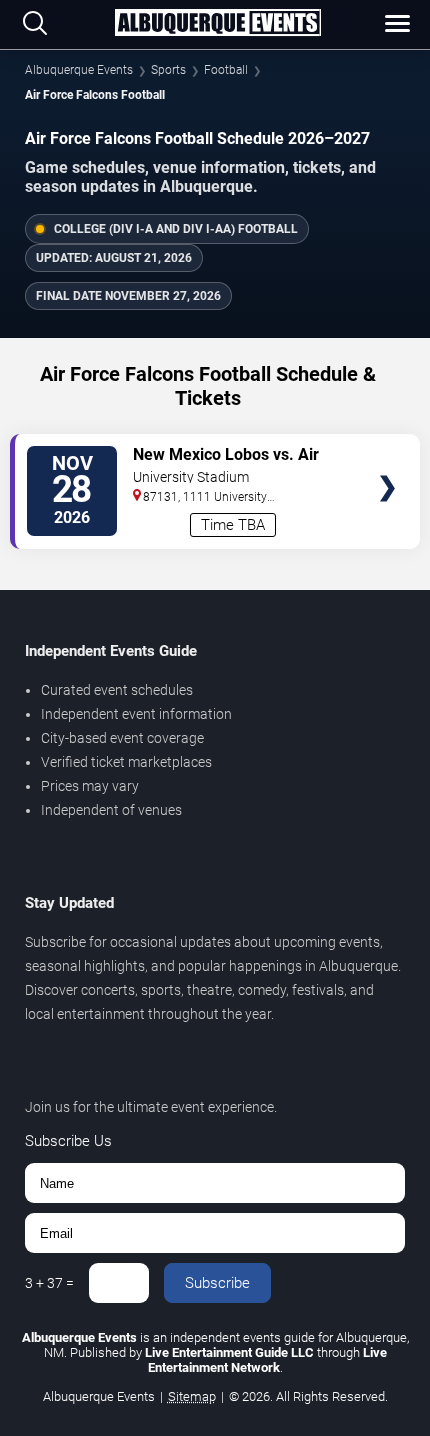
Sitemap (192, 1396)
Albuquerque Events (79, 70)
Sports (168, 70)
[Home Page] (218, 24)
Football (226, 70)
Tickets (387, 449)
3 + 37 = (49, 1283)
